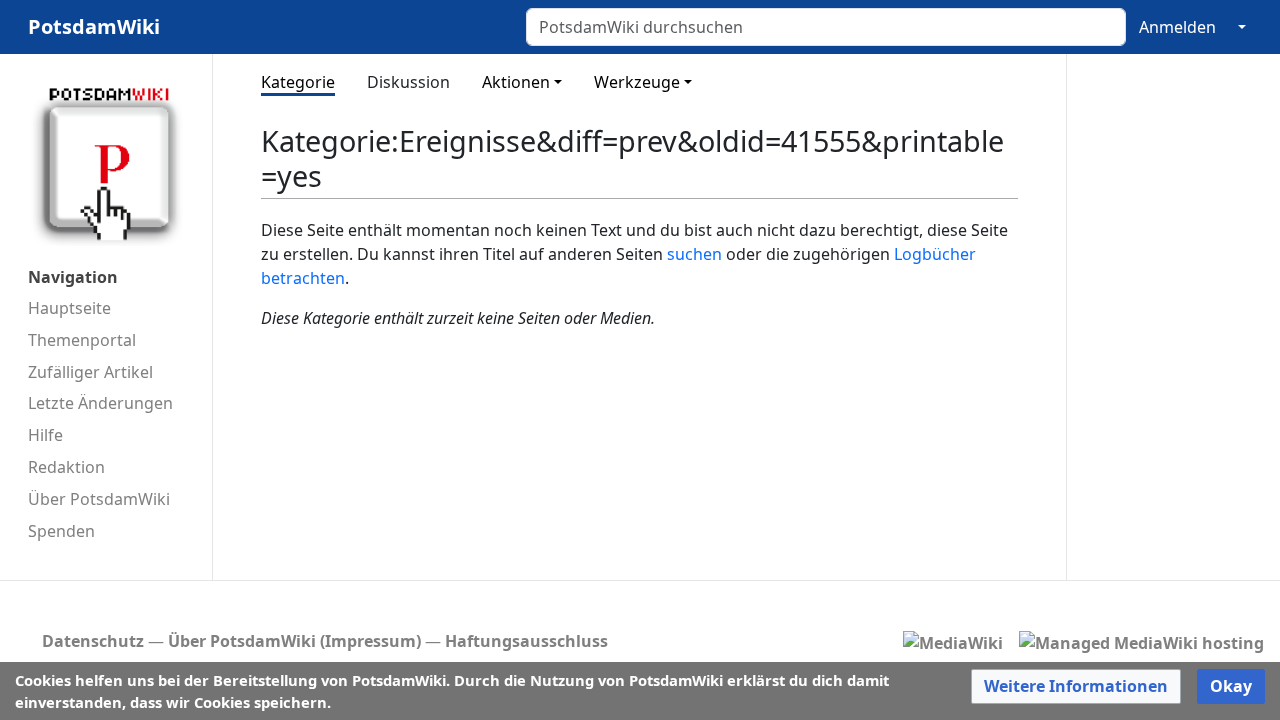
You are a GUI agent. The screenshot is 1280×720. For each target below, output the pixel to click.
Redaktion (66, 467)
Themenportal (82, 340)
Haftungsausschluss (526, 641)
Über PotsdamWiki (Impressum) (294, 641)
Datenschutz (93, 641)
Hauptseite (69, 308)
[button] (1076, 686)
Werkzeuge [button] (637, 82)
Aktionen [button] (516, 82)
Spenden (61, 531)
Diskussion (408, 82)
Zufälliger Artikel (90, 372)
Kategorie (298, 82)
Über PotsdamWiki (99, 499)
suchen (694, 254)
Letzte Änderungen (100, 403)
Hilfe (45, 435)
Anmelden (1177, 27)
